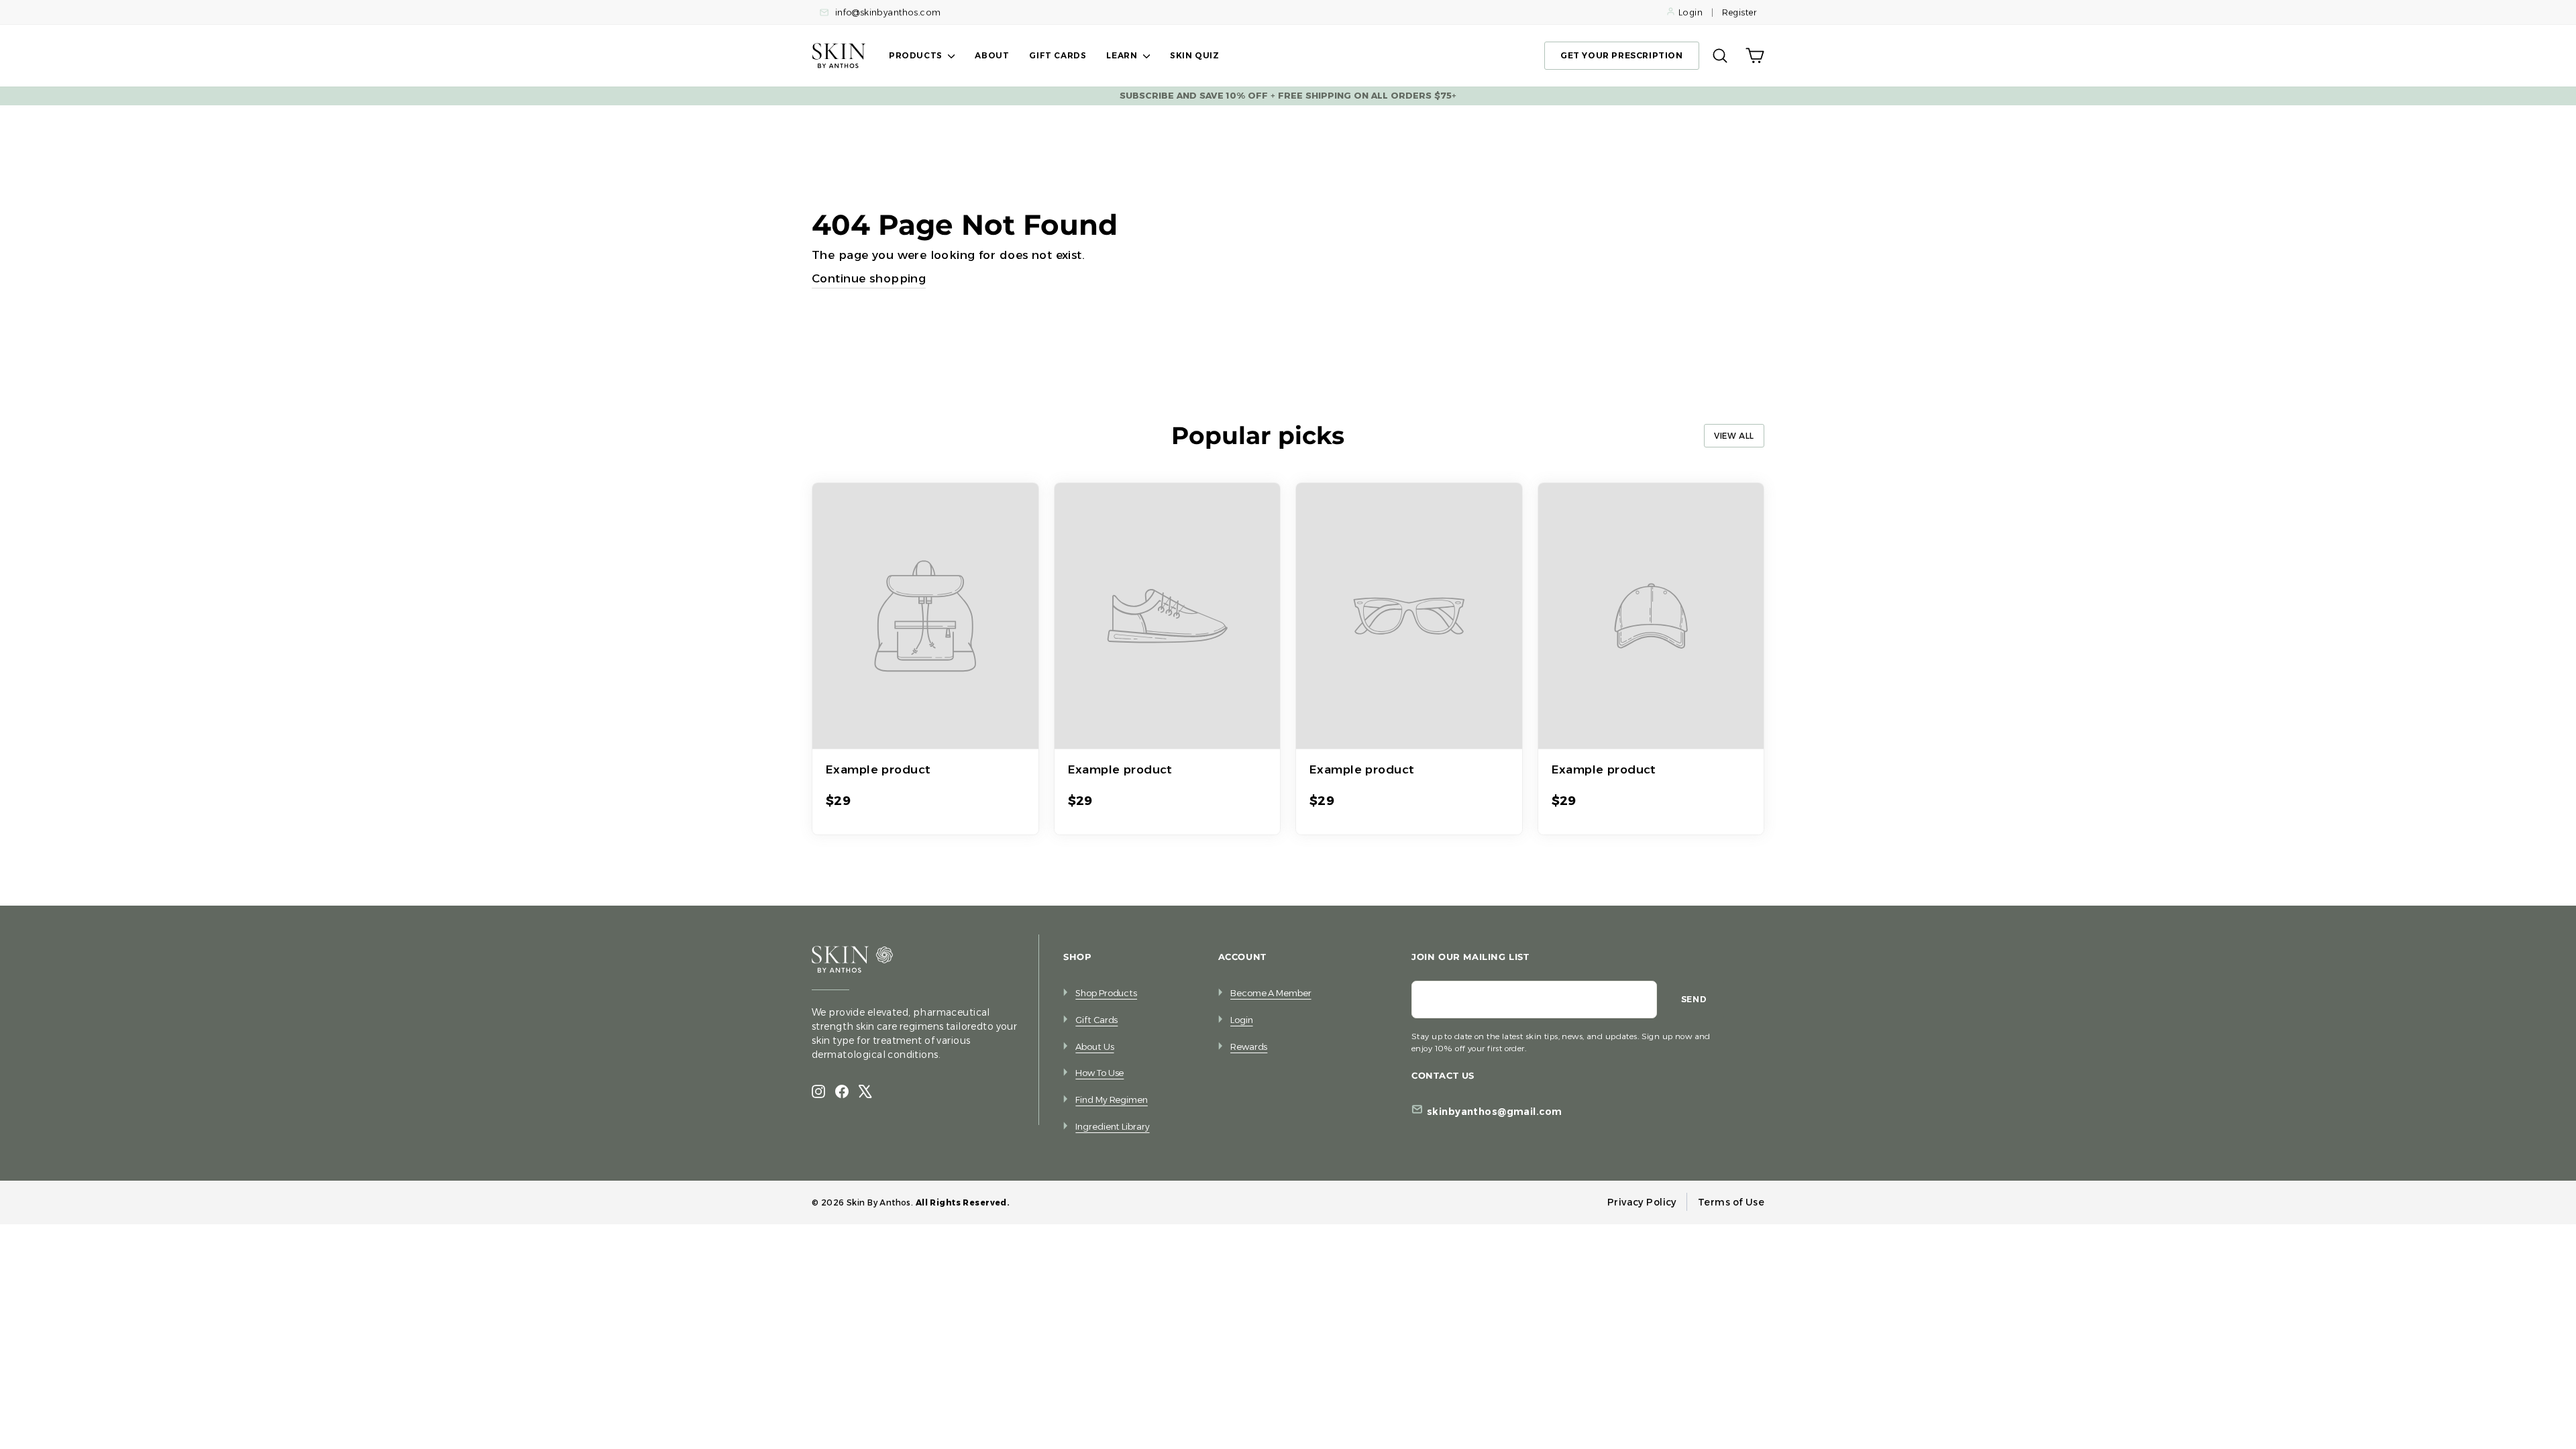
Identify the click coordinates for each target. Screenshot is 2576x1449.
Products (917, 55)
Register (1739, 12)
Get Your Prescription (1622, 55)
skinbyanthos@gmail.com (1494, 1112)
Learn (1123, 55)
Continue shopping (869, 278)
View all (1734, 436)
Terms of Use (1731, 1202)
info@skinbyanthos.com (887, 12)
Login (1690, 12)
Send (1694, 999)
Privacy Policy (1642, 1202)
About (992, 55)
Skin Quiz (1194, 55)
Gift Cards (1058, 55)
